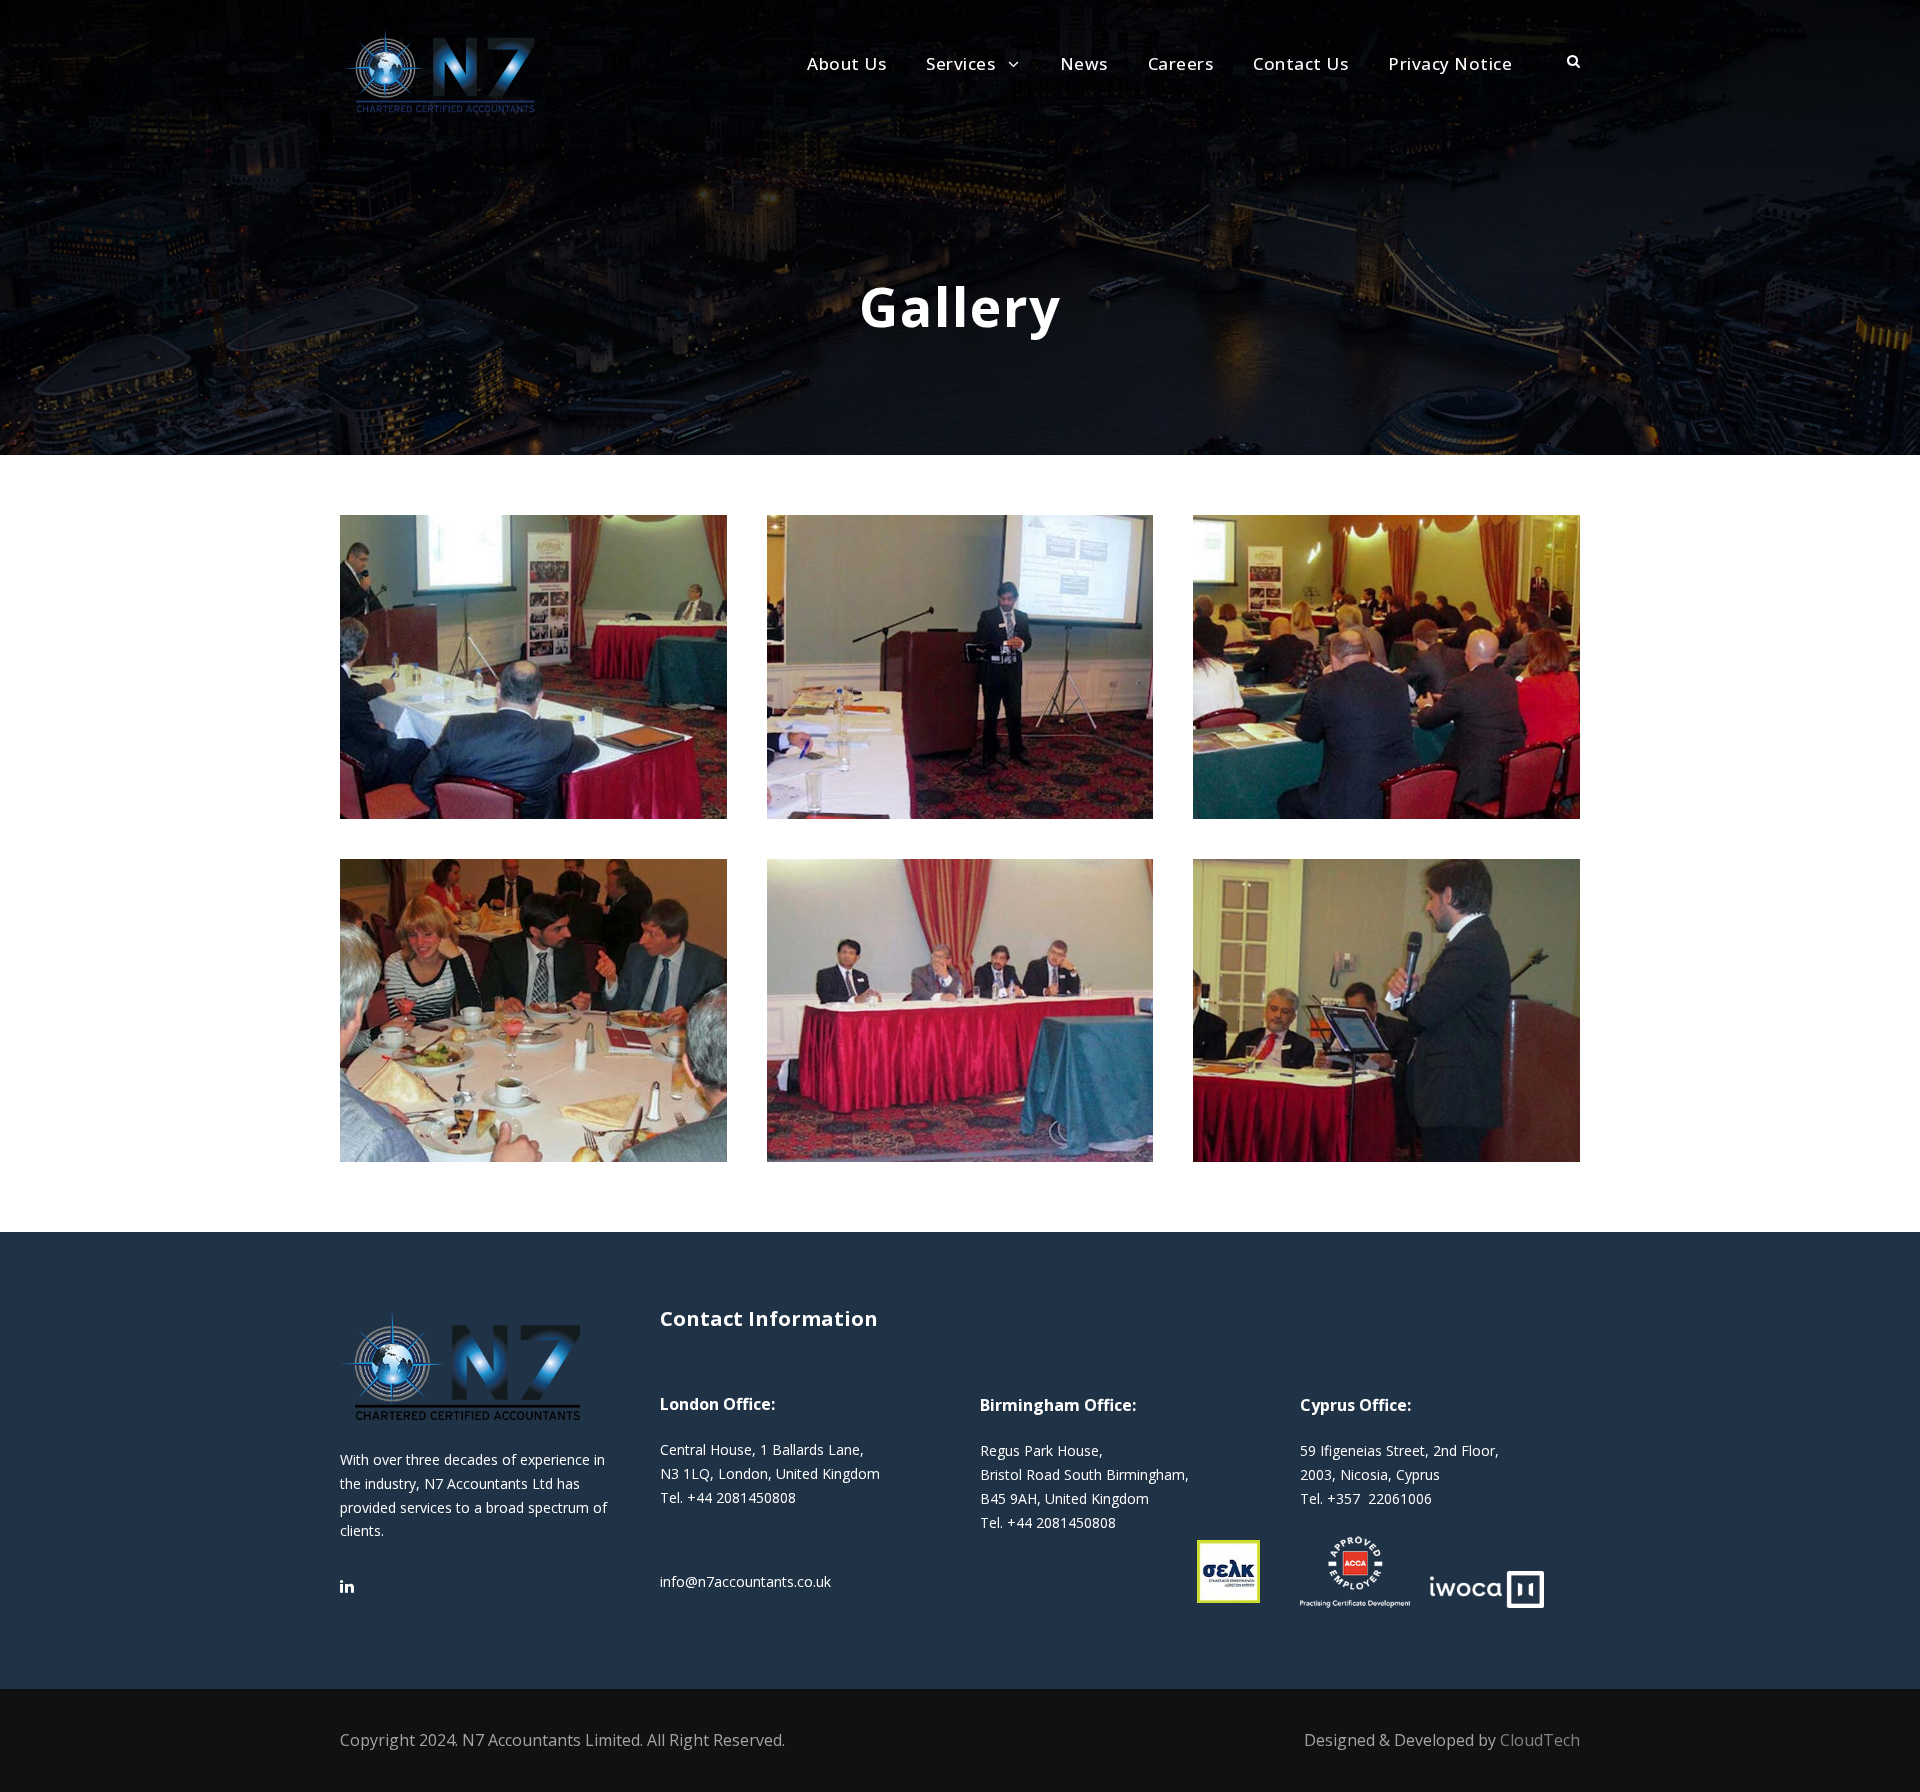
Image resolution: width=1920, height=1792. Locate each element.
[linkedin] (347, 1586)
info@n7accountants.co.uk (745, 1581)
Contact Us (1300, 63)
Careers (1181, 63)
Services (960, 63)
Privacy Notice (1450, 63)
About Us (846, 63)
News (1084, 63)
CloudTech (1540, 1740)
